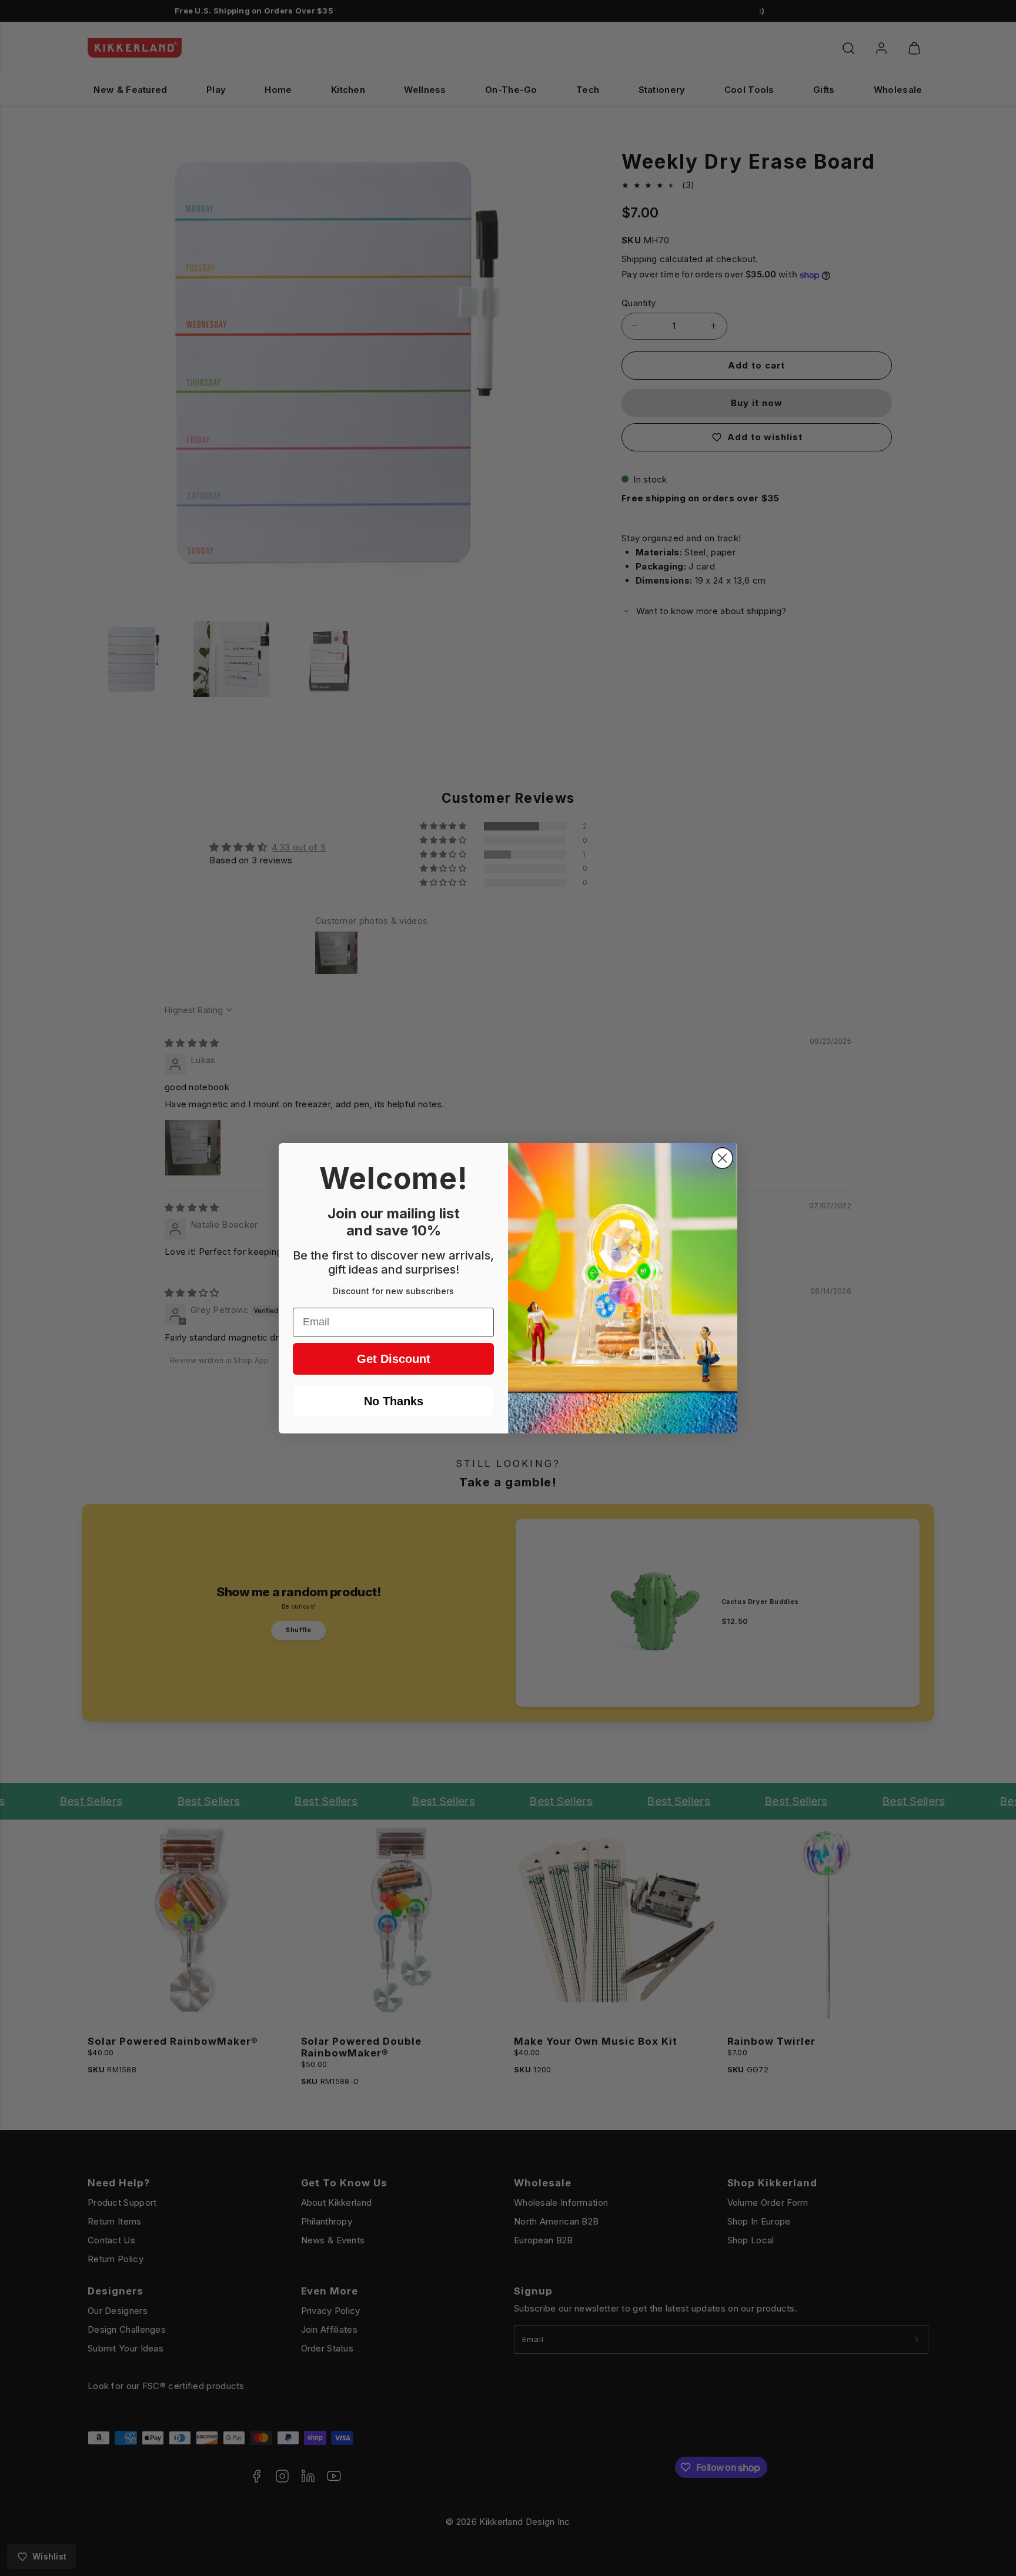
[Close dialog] (722, 1158)
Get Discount (394, 1359)
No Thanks (394, 1401)
